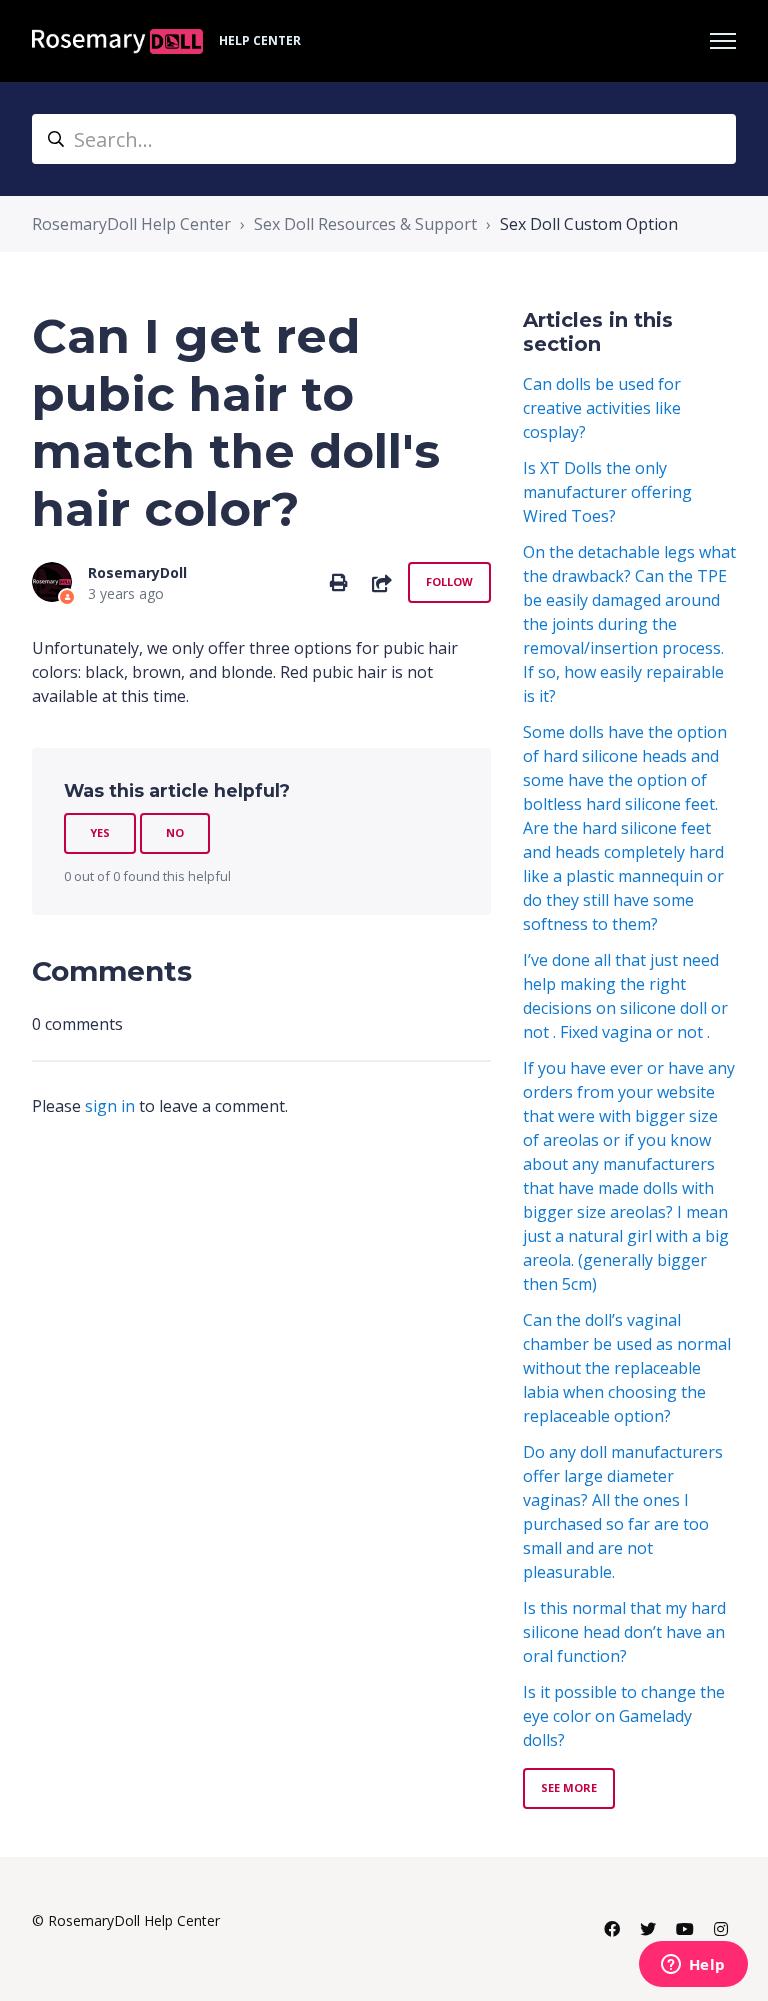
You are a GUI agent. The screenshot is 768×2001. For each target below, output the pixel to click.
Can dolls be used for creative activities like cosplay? (602, 408)
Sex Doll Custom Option (589, 224)
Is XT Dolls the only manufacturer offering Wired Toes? (607, 492)
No (175, 832)
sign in (110, 1106)
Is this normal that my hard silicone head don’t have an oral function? (624, 1632)
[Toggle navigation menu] (723, 41)
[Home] (117, 41)
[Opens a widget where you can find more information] (693, 1966)
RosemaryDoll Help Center (131, 224)
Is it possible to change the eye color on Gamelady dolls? (624, 1716)
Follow (449, 581)
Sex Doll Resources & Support (365, 224)
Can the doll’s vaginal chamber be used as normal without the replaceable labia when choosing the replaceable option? (627, 1368)
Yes (100, 832)
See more (569, 1787)
